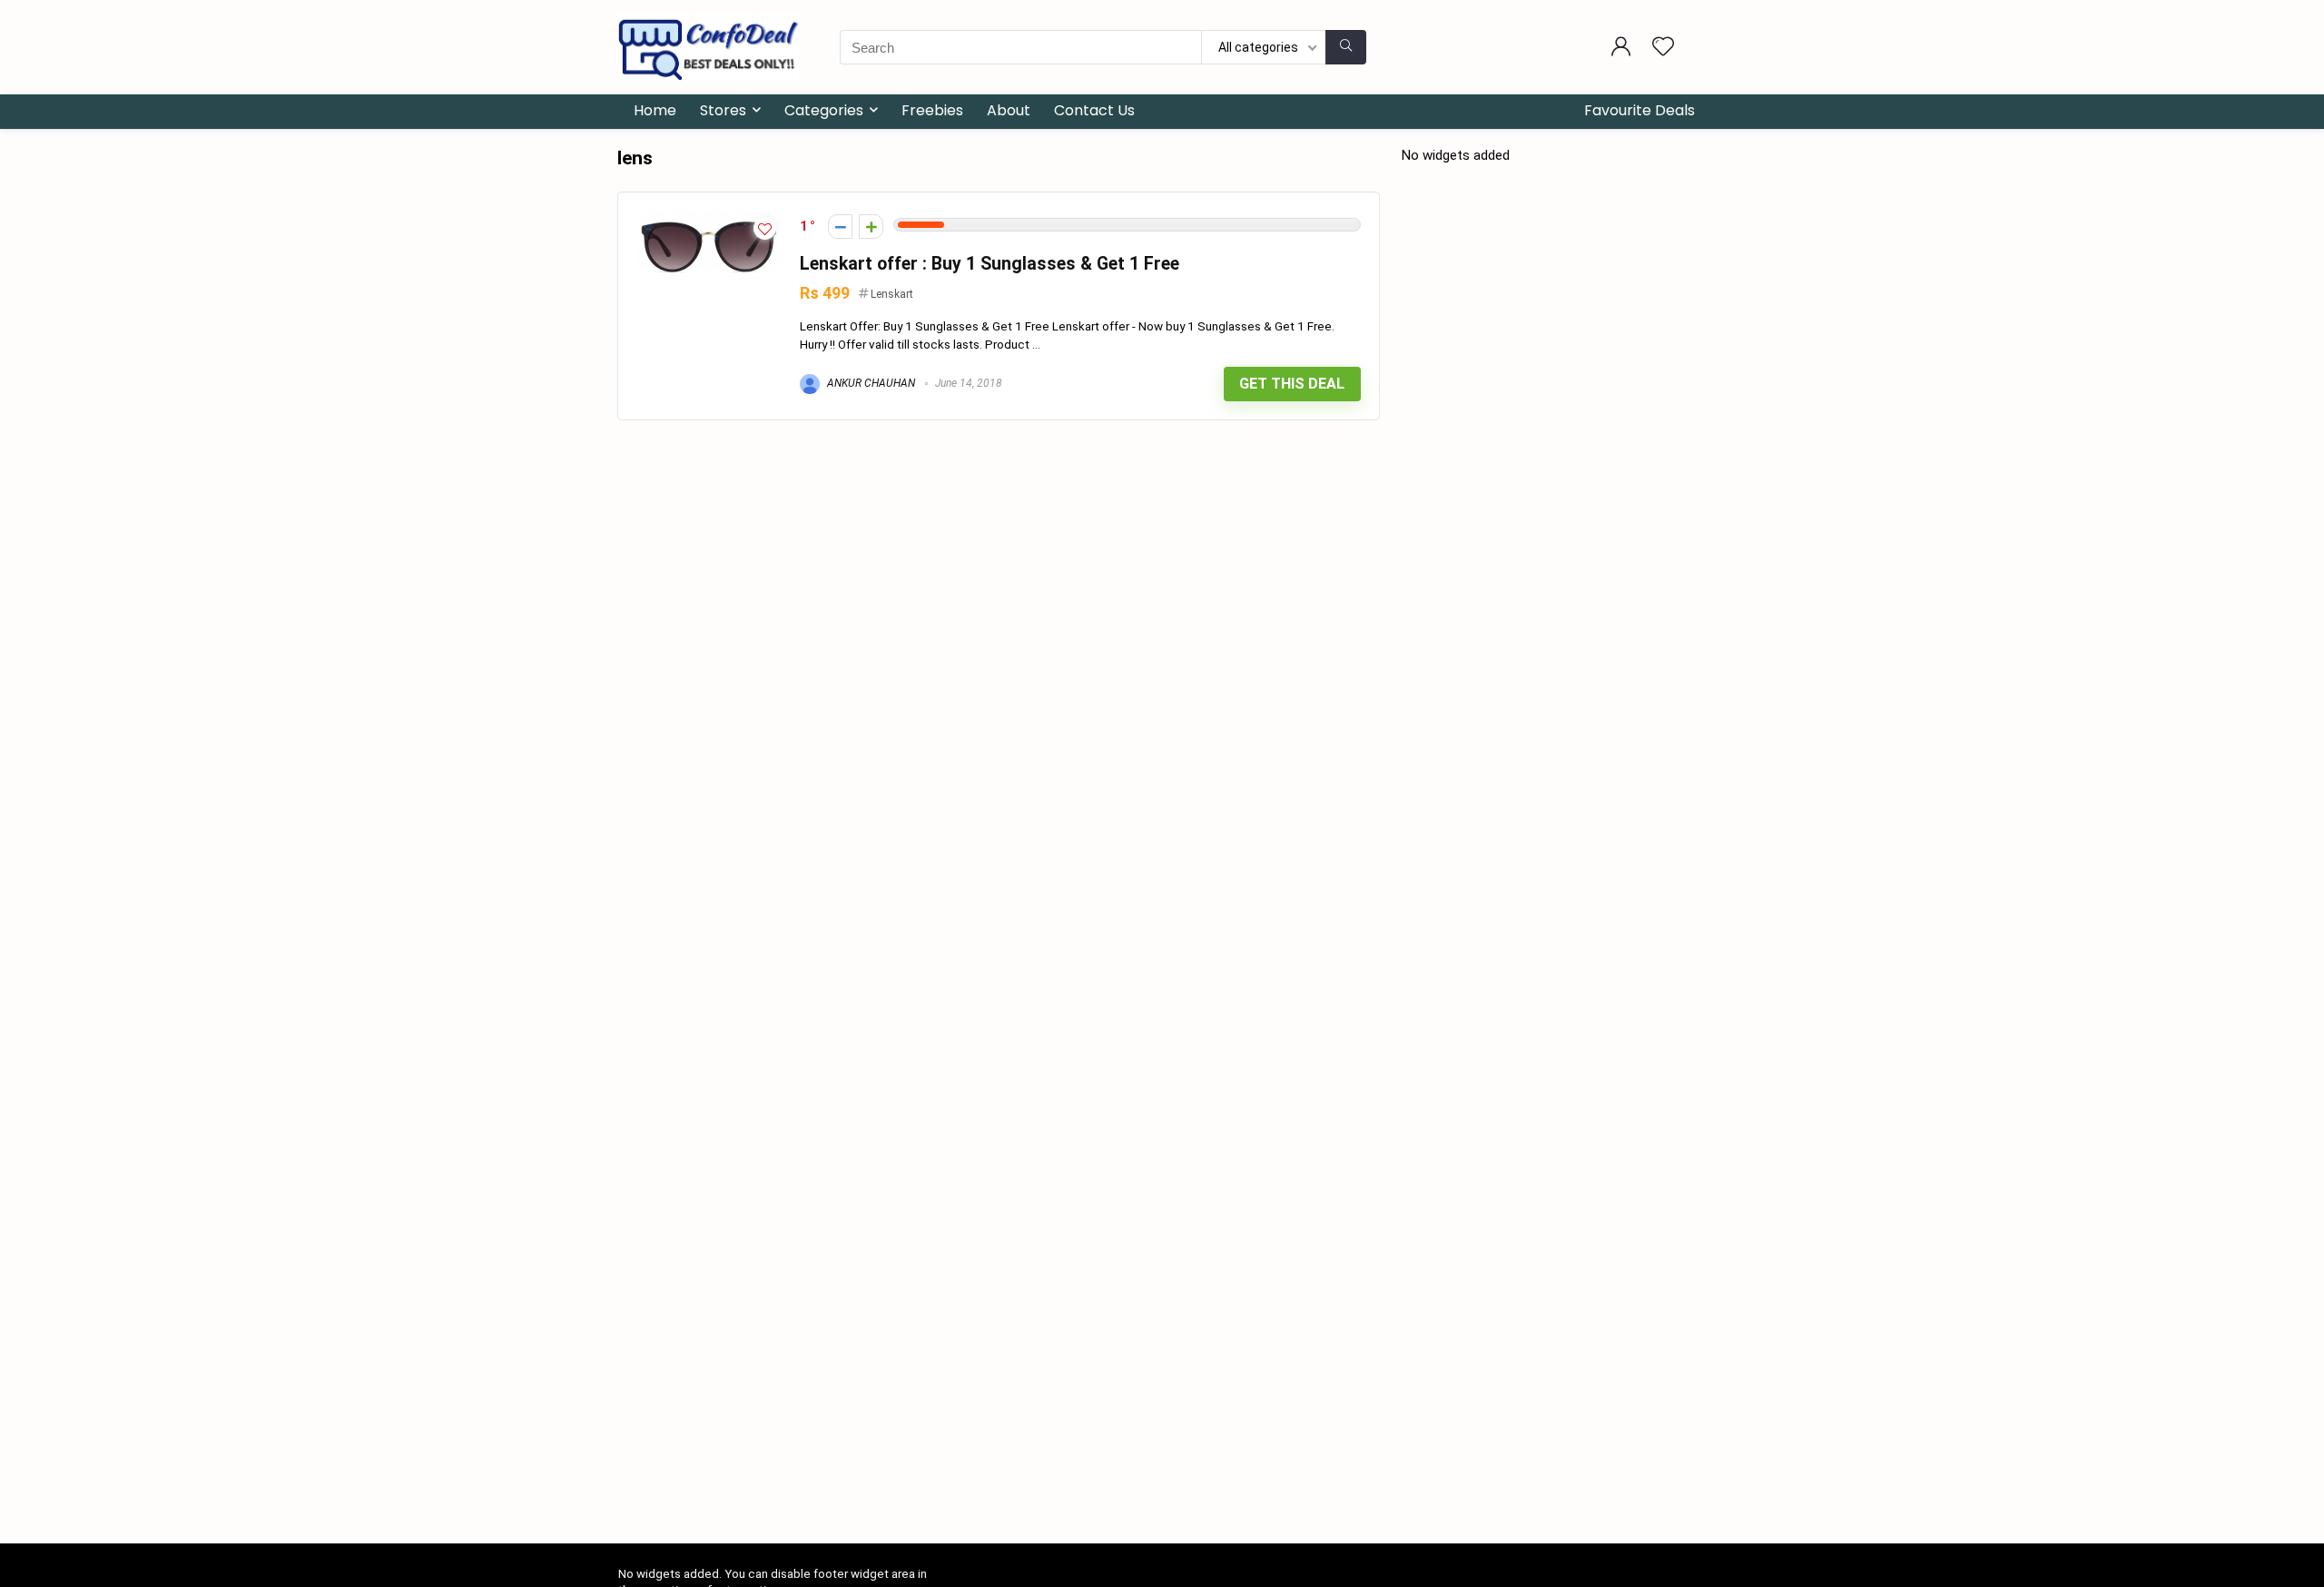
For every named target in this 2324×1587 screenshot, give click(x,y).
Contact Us (1094, 110)
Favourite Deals (1640, 110)
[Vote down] (840, 227)
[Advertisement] (1162, 1408)
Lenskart (892, 294)
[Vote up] (871, 227)
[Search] (1346, 47)
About (1009, 110)
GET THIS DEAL (1292, 384)
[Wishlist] (1663, 48)
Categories (824, 110)
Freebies (932, 110)
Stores (723, 110)
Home (655, 110)
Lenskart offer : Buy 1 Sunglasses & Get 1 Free (990, 264)
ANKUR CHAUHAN (870, 383)
